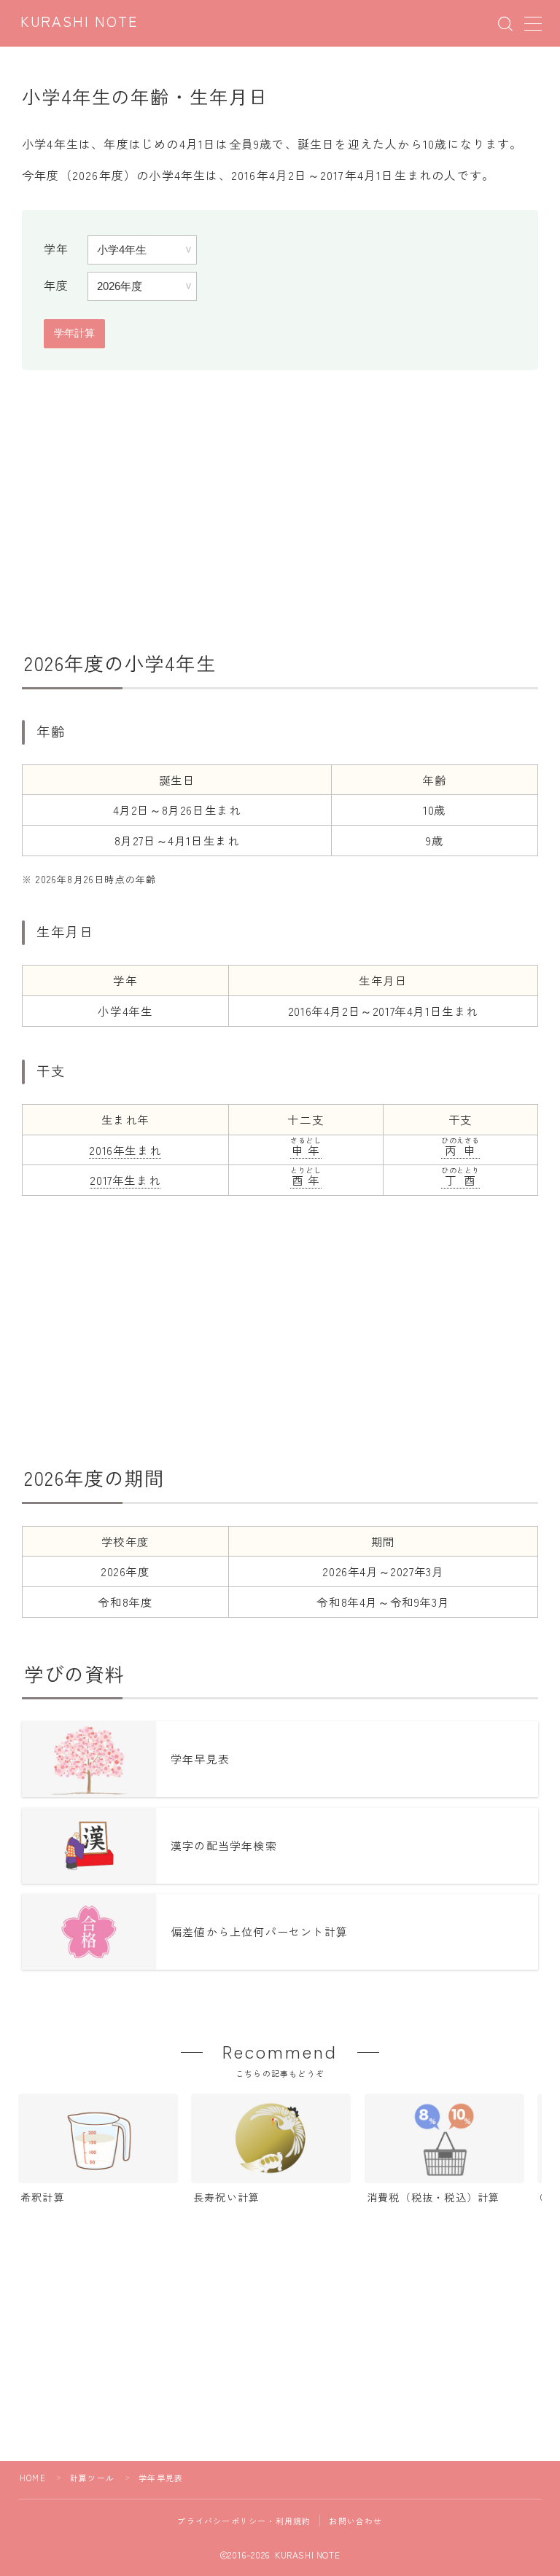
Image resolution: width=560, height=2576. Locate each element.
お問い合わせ (355, 2521)
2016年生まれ (125, 1150)
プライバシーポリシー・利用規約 (244, 2521)
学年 (56, 248)
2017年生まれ (125, 1180)
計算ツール (92, 2478)
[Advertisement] (280, 505)
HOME (33, 2478)
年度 (56, 285)
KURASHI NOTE (79, 23)
